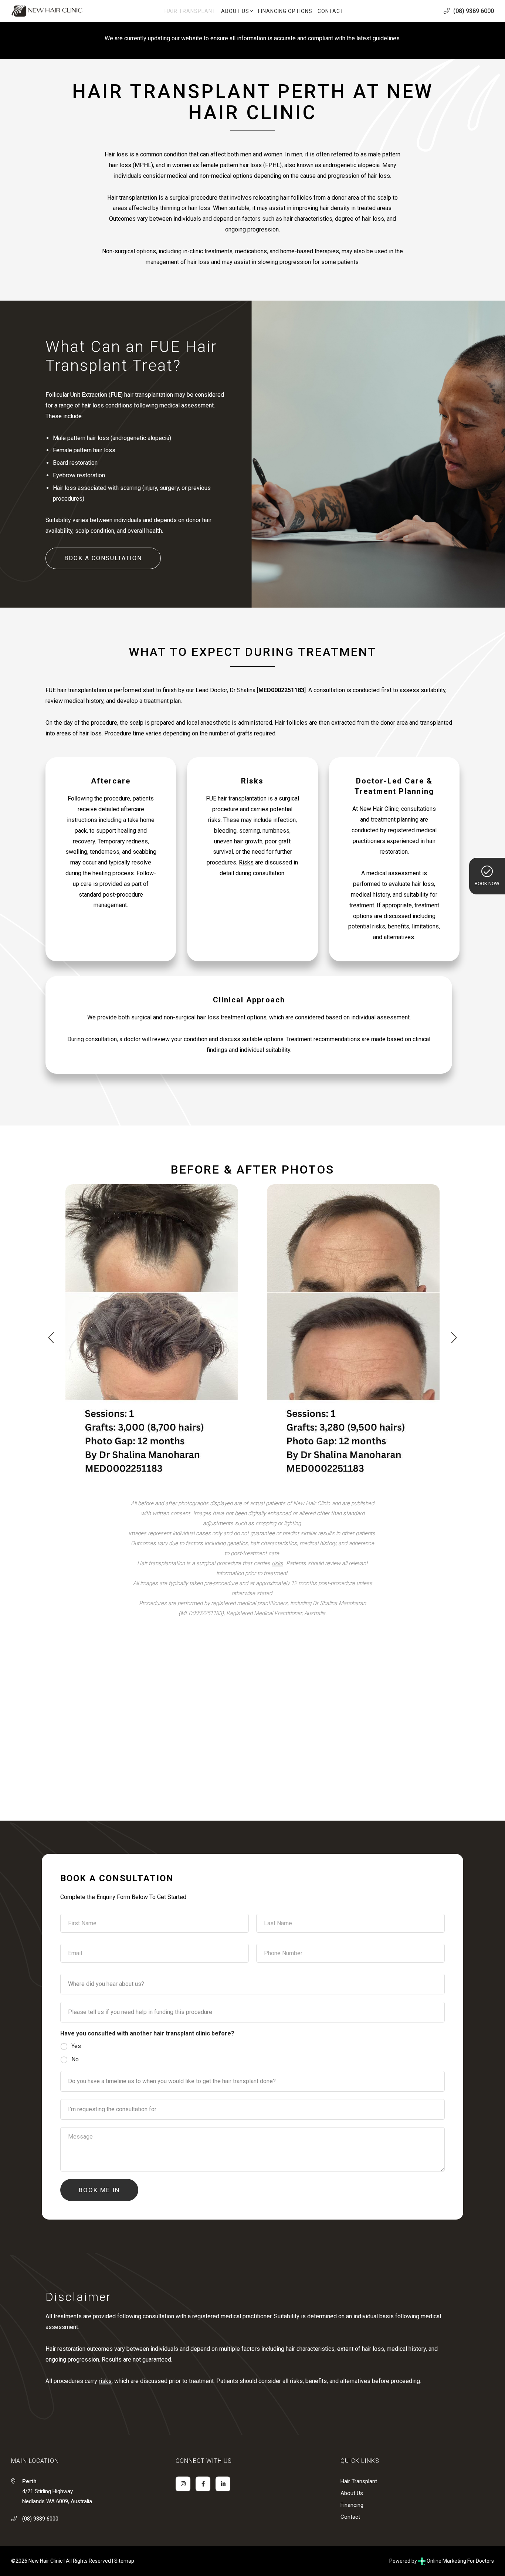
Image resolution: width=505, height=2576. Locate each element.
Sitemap (124, 2561)
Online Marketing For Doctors (460, 2561)
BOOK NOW (487, 884)
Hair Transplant (359, 2481)
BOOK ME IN (99, 2190)
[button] (51, 1338)
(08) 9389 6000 (474, 11)
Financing (352, 2505)
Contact (350, 2517)
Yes (76, 2046)
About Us (352, 2493)
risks (277, 1563)
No (75, 2059)
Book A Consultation (103, 558)
